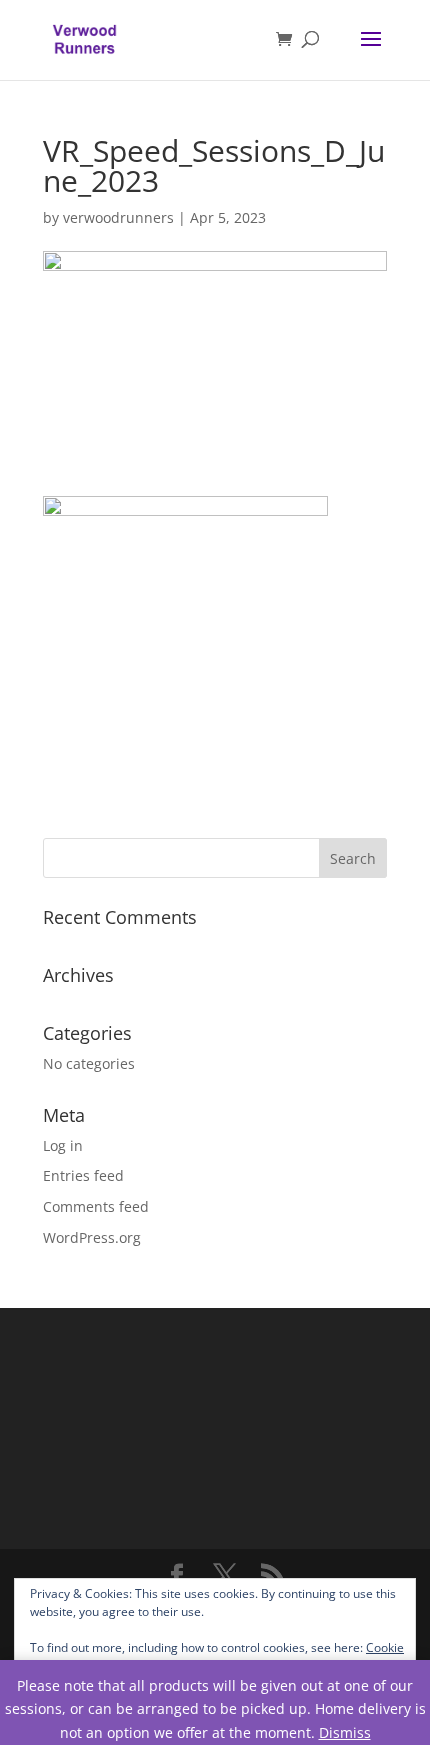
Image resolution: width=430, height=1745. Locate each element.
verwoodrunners (118, 217)
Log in (63, 1145)
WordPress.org (92, 1237)
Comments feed (96, 1206)
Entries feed (83, 1175)
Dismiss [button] (345, 1732)
